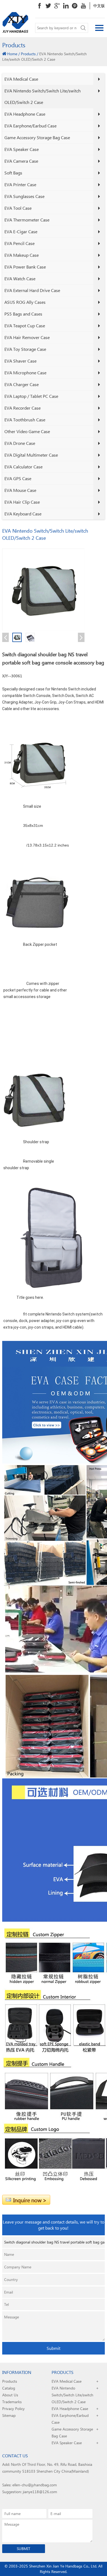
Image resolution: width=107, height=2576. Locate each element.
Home (12, 54)
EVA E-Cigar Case (21, 231)
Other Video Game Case (27, 431)
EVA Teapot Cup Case (25, 326)
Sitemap (9, 2415)
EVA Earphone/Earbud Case (30, 126)
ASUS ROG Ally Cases (25, 302)
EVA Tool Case (18, 208)
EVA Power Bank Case (25, 267)
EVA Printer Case (20, 184)
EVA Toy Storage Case (25, 349)
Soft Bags (13, 173)
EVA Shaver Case (20, 361)
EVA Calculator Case (23, 467)
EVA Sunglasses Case (24, 196)
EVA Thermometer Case (27, 220)
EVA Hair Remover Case (27, 337)
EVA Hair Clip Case (22, 502)
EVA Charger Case (22, 384)
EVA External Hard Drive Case (32, 290)
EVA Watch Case (20, 278)
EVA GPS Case (18, 478)
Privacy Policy (13, 2409)
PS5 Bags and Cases (23, 314)
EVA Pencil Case (19, 243)
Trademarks (12, 2402)
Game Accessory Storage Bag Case (37, 137)
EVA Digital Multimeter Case (31, 455)
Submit (54, 2348)
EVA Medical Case (21, 79)
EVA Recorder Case (22, 408)
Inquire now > (30, 2200)
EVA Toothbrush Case (25, 420)
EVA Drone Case (20, 443)
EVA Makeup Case (22, 255)
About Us (10, 2395)
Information (17, 2372)
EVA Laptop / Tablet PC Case (31, 396)
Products (28, 54)
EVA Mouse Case (20, 490)
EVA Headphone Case (25, 114)
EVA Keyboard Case (23, 514)
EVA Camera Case (21, 161)
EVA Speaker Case (22, 149)
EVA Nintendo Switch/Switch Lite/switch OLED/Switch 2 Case (43, 96)
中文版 (99, 6)
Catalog (9, 2388)
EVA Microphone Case (25, 373)
